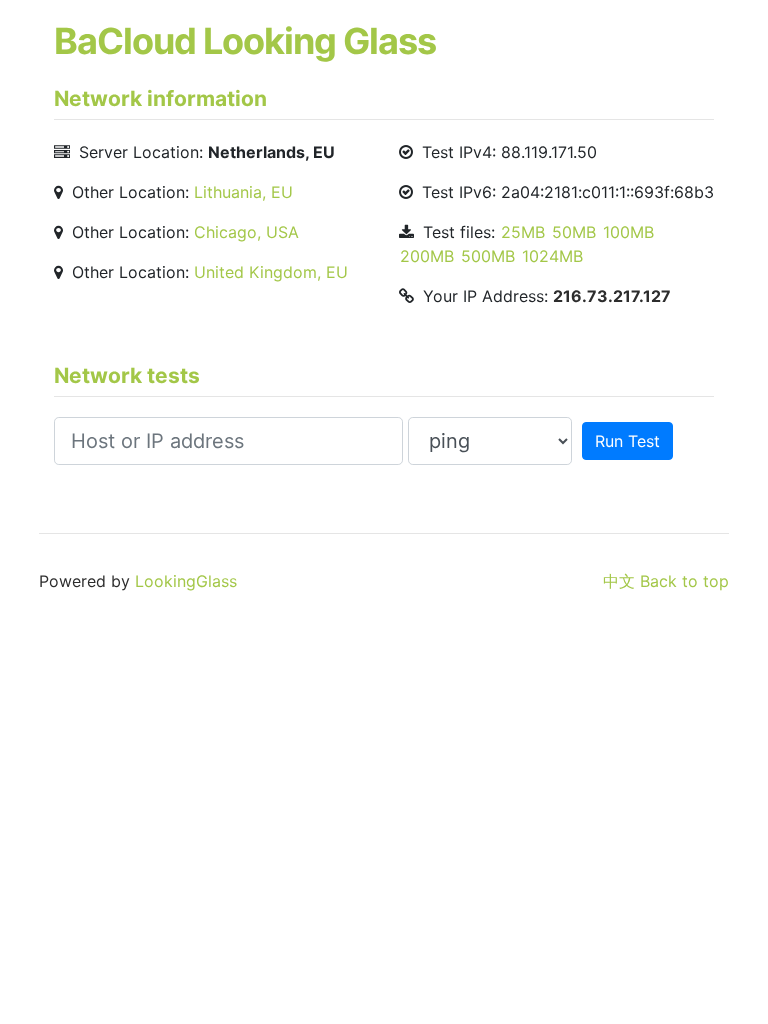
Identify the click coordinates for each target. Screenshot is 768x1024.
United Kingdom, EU (271, 272)
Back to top (684, 581)
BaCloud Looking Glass (245, 41)
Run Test (627, 441)
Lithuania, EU (243, 192)
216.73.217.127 (612, 296)
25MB (523, 232)
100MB (628, 232)
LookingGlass (186, 581)
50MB (574, 232)
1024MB (552, 256)
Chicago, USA (246, 232)
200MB (427, 256)
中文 (619, 581)
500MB (488, 256)
